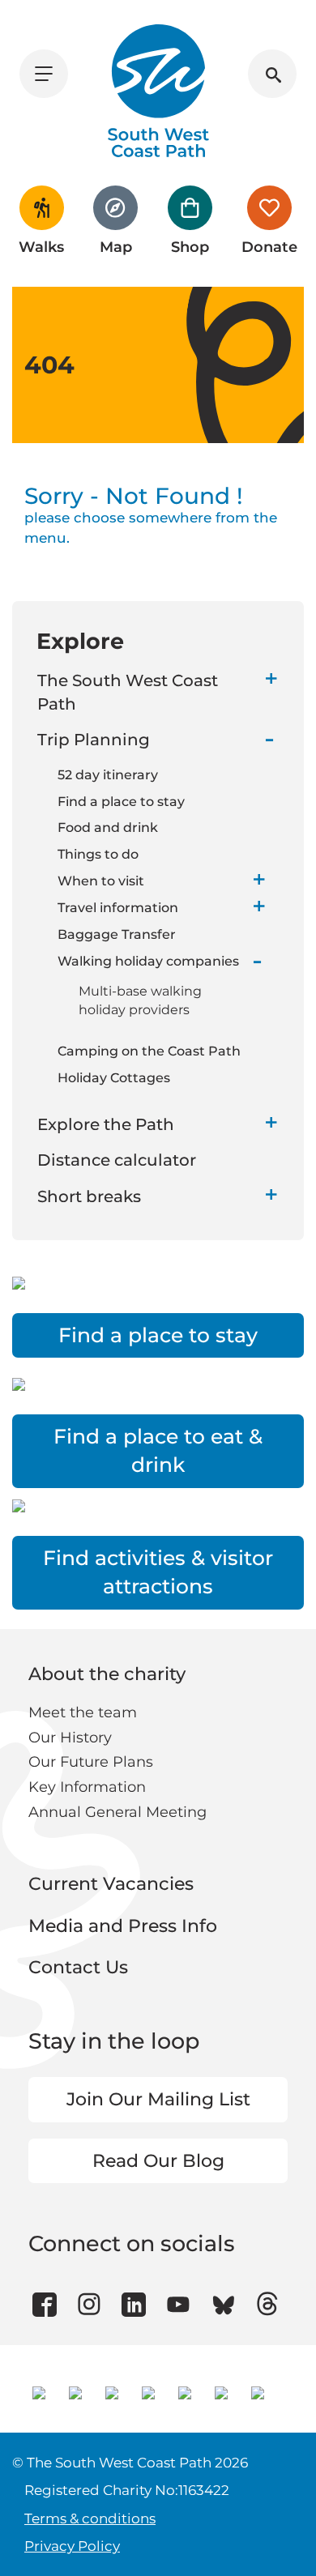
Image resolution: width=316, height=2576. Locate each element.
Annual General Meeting (117, 1812)
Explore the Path (106, 1124)
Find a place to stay (121, 802)
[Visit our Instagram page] (90, 2305)
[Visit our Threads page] (268, 2305)
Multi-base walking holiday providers (140, 1000)
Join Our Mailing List (158, 2099)
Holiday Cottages (114, 1078)
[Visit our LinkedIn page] (134, 2305)
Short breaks (89, 1196)
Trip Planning (94, 740)
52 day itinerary (108, 775)
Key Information (87, 1787)
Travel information (118, 908)
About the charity (107, 1674)
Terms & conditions (90, 2518)
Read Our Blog (158, 2161)
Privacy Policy (72, 2546)
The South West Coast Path (128, 692)
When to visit (101, 881)
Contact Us (78, 1967)
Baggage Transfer (117, 934)
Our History (70, 1738)
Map (116, 247)
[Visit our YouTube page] (179, 2304)
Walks (41, 247)
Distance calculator (117, 1160)
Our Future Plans (91, 1762)
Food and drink (108, 827)
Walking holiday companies (148, 961)
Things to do (98, 854)
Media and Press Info (123, 1926)
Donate (269, 247)
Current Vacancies (111, 1884)
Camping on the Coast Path (149, 1051)
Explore (80, 641)
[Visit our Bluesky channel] (223, 2305)
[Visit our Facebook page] (45, 2305)
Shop (190, 247)
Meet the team (83, 1712)
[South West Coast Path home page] (158, 91)
